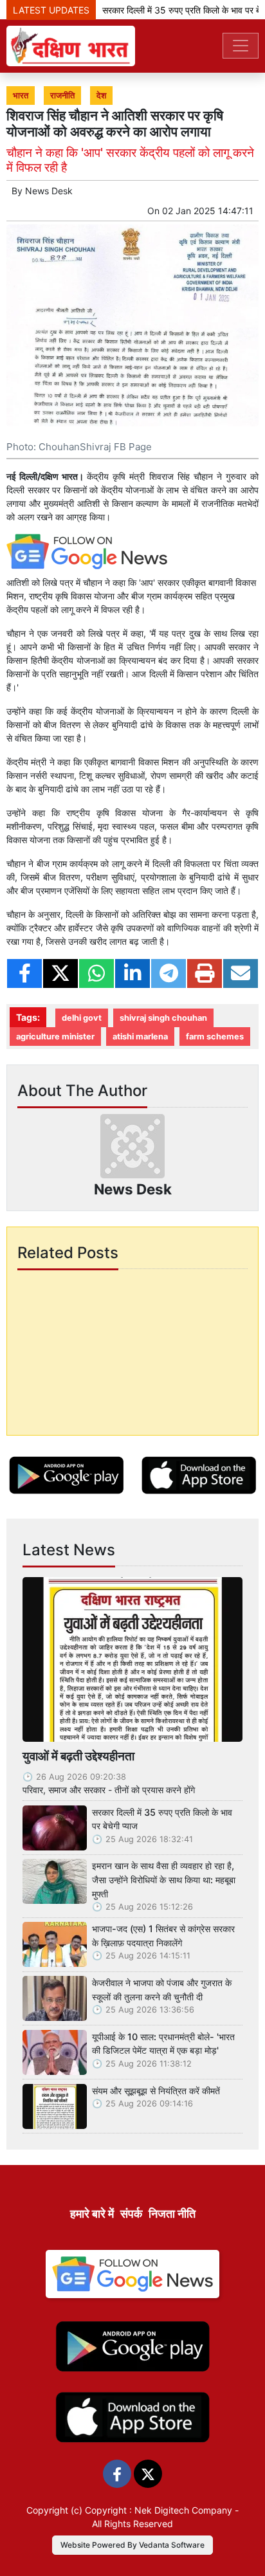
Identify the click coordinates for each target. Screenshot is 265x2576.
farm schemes (215, 1037)
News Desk (49, 191)
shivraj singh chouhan (163, 1018)
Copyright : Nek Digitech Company (159, 2510)
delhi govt (82, 1018)
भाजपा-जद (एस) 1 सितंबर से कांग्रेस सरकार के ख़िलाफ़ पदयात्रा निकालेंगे (163, 1936)
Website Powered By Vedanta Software (132, 2545)
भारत (21, 96)
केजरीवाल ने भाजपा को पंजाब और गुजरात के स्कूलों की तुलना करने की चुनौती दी (162, 1990)
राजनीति (62, 96)
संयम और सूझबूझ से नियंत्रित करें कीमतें (156, 2091)
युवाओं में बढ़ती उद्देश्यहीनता (78, 1756)
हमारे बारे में (92, 2214)
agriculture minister (55, 1037)
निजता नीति (172, 2214)
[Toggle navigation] (241, 46)
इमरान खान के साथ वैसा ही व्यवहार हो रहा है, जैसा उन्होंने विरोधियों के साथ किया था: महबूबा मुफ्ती (164, 1879)
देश (101, 96)
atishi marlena (140, 1037)
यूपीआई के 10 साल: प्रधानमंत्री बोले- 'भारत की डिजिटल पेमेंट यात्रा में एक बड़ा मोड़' (163, 2044)
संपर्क (131, 2214)
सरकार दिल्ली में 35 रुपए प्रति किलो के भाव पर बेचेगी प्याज (162, 1819)
